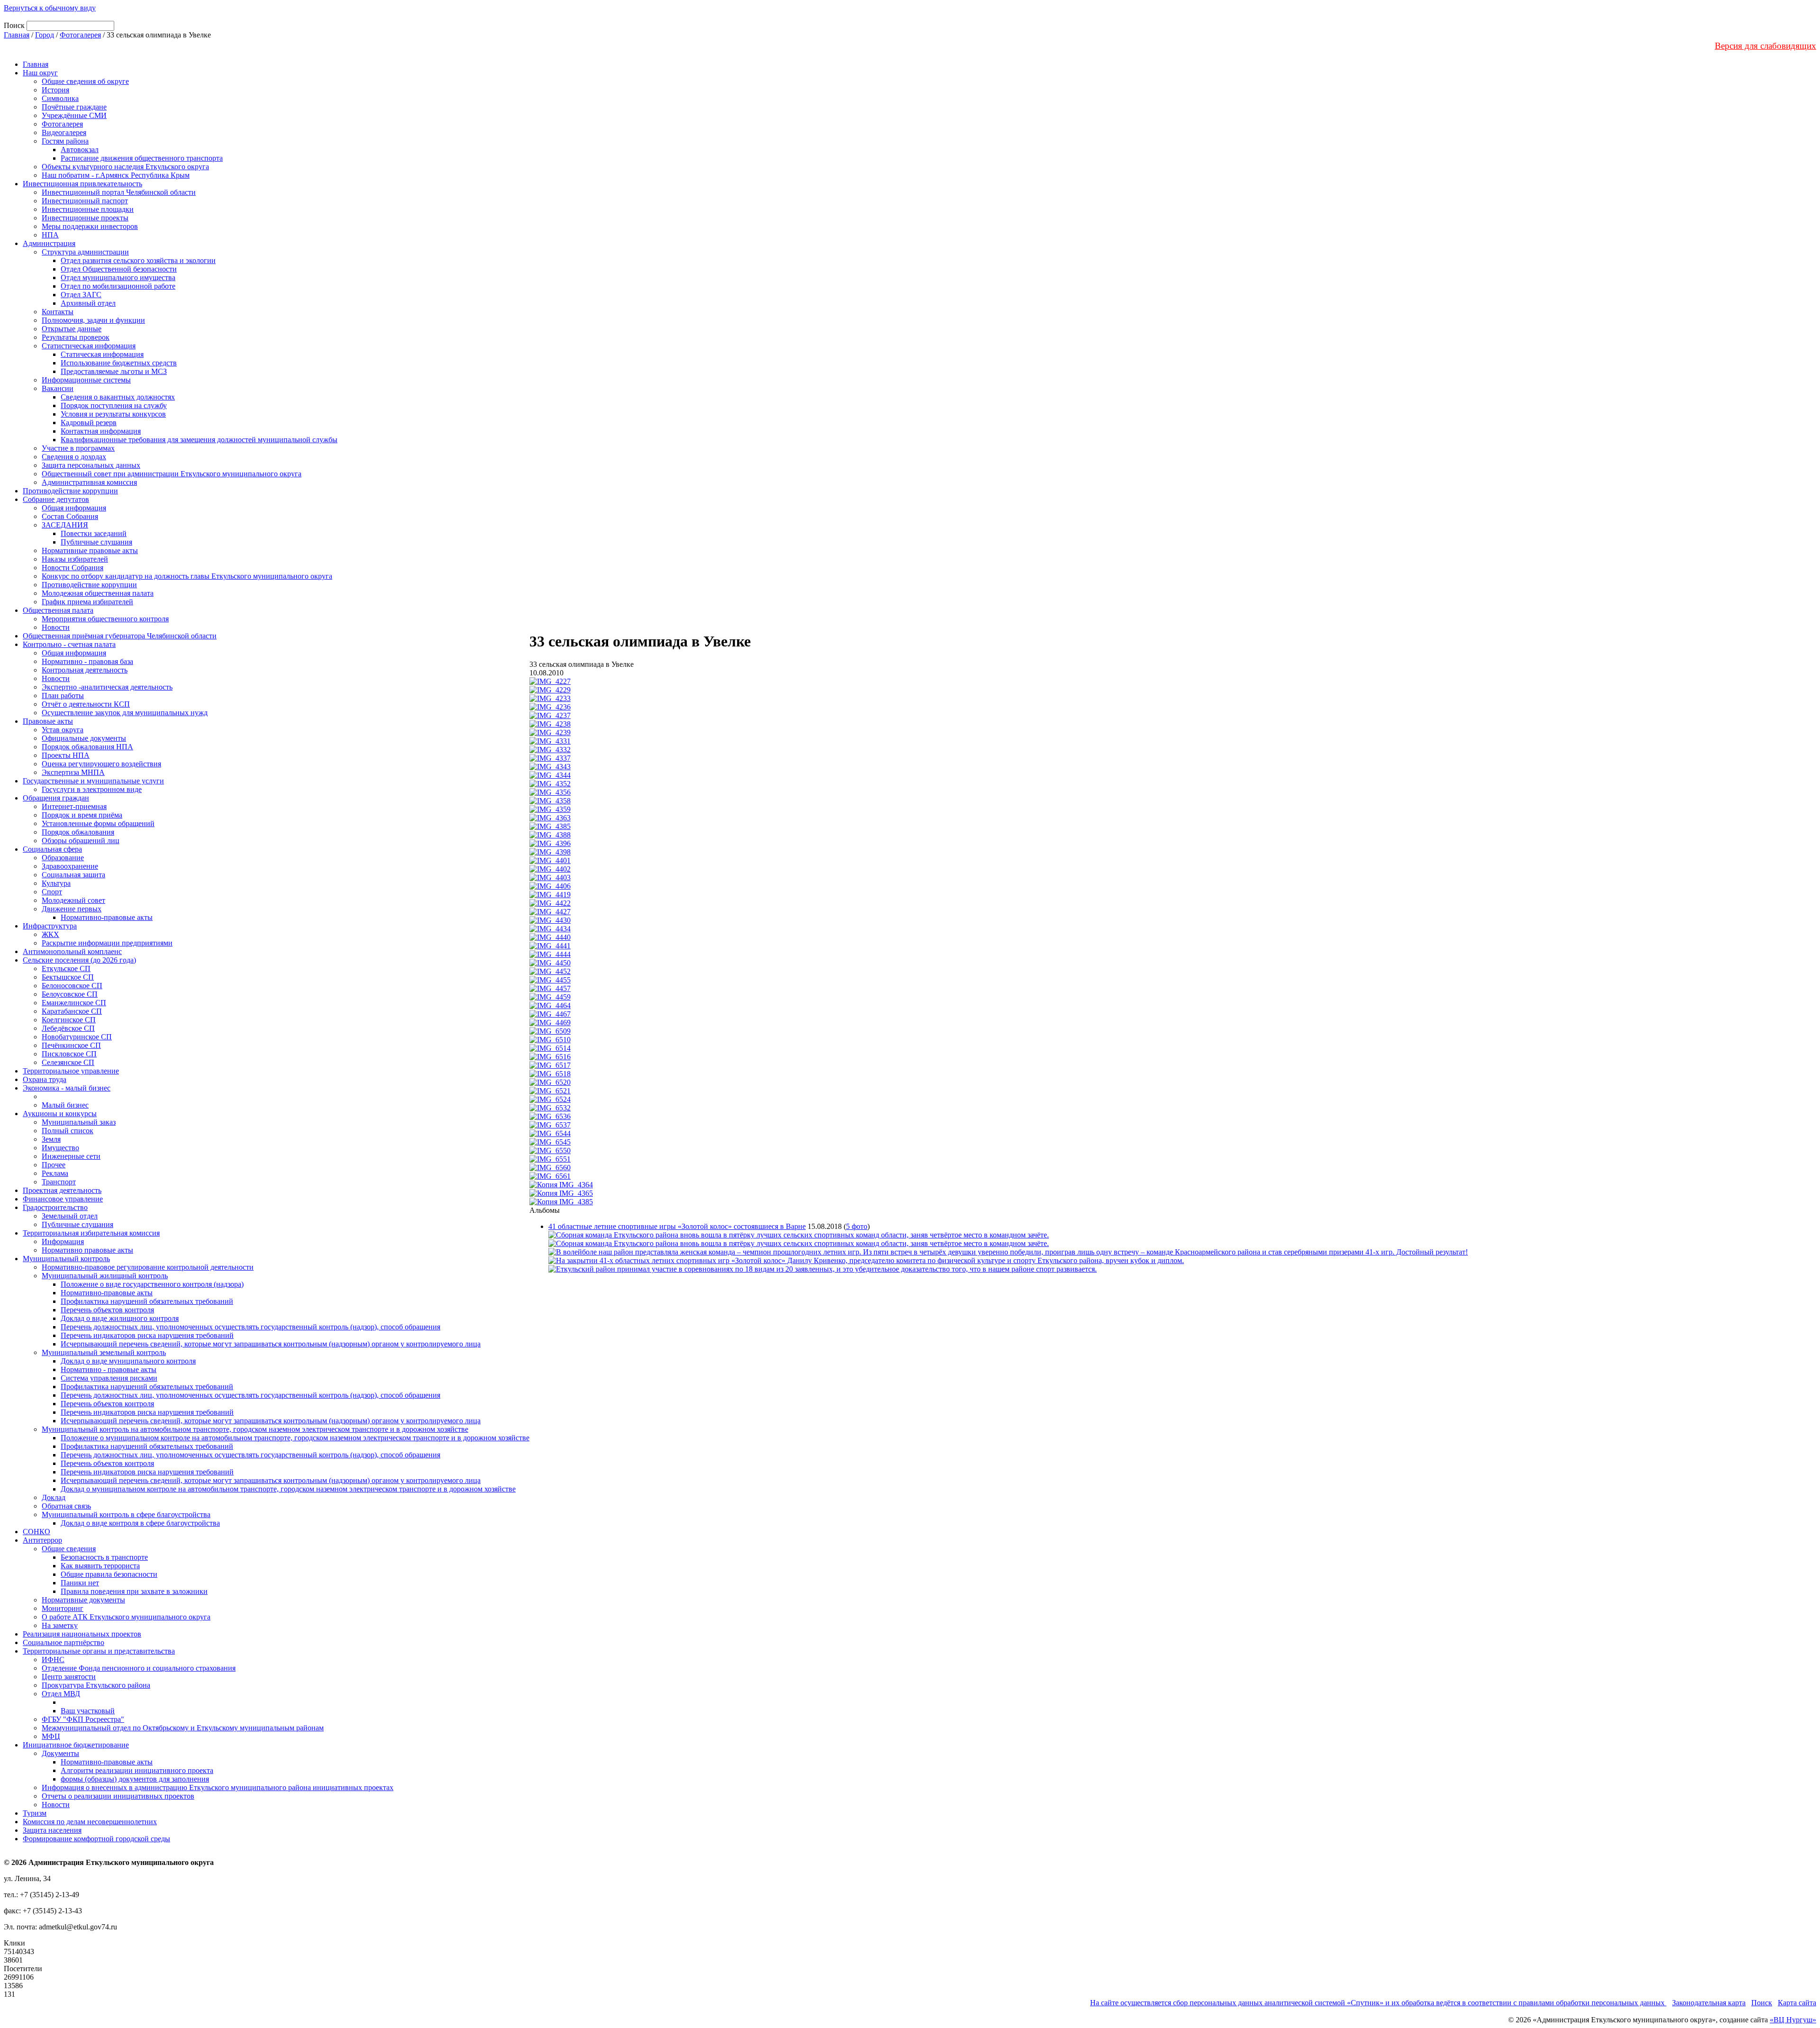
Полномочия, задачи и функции (93, 320)
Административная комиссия (89, 482)
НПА (50, 235)
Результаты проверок (76, 337)
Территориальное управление (71, 1071)
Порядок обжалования (78, 832)
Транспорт (59, 1182)
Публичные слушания (96, 542)
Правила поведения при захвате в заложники (134, 1591)
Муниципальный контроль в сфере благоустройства (126, 1514)
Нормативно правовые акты (87, 1250)
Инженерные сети (71, 1156)
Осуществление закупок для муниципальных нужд (125, 713)
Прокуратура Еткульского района (96, 1685)
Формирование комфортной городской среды (96, 1839)
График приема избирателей (87, 602)
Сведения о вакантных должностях (118, 397)
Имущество (60, 1148)
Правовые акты (48, 721)
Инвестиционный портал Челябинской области (119, 192)
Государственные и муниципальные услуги (93, 781)
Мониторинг (63, 1608)
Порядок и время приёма (82, 815)
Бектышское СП (68, 977)
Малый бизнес (65, 1105)
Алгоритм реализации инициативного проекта (137, 1770)
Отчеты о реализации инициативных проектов (118, 1796)
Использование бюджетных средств (119, 363)
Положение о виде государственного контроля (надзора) (152, 1284)
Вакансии (58, 388)
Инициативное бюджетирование (76, 1745)
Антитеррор (42, 1540)
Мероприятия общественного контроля (105, 619)
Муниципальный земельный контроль (104, 1352)
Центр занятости (69, 1677)
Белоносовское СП (72, 986)
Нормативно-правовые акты (107, 917)
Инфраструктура (50, 926)
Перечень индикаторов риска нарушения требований (147, 1335)
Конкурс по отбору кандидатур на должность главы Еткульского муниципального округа (187, 576)
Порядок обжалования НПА (87, 747)
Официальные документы (84, 738)
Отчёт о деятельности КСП (86, 704)
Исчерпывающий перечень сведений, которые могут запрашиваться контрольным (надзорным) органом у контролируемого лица (271, 1344)
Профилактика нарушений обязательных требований (147, 1301)
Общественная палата (58, 610)
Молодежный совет (73, 900)
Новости (56, 627)
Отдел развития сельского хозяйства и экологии (138, 260)
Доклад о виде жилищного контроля (120, 1318)
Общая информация (74, 508)
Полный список (68, 1131)
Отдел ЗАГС (81, 295)
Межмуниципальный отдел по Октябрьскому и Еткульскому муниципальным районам (183, 1728)
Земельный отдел (70, 1216)
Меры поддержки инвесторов (90, 226)
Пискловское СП (69, 1054)
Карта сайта (1797, 2003)
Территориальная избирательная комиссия (91, 1233)
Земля (51, 1139)
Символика (60, 98)
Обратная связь (66, 1506)
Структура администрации (85, 252)
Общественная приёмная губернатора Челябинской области (120, 636)
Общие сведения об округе (85, 81)
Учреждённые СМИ (74, 115)
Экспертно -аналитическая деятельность (107, 687)
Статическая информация (102, 354)
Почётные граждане (74, 107)
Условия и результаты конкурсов (113, 414)
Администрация (49, 243)
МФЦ (51, 1736)
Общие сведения (69, 1549)
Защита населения (52, 1830)
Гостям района (65, 141)
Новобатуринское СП (77, 1037)
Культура (56, 883)
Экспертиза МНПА (73, 772)
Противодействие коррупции (70, 491)
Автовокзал (80, 150)
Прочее (54, 1165)
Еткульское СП (66, 969)
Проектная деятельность (62, 1190)
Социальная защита (73, 875)
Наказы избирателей (75, 559)
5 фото (857, 1226)
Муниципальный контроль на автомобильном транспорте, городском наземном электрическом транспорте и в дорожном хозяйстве (255, 1429)
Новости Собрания (73, 568)
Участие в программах (78, 448)
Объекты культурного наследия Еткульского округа (125, 167)
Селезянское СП (68, 1062)
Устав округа (63, 730)
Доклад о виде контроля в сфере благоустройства (140, 1523)
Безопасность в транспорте (104, 1557)
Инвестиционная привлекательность (82, 184)
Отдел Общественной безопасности (119, 269)
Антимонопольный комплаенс (72, 951)
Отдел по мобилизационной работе (118, 286)
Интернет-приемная (74, 806)
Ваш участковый (88, 1711)
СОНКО (36, 1532)
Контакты (58, 312)
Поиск (1762, 2003)
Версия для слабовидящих (1765, 46)
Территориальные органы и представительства (99, 1651)
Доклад (54, 1497)
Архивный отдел (88, 303)
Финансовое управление (63, 1199)
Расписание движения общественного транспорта (142, 158)
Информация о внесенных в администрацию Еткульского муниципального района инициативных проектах (218, 1787)
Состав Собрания (70, 516)
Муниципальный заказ (79, 1122)
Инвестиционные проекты (85, 218)
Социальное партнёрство (64, 1642)
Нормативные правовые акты (90, 550)
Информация (63, 1241)
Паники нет (80, 1583)
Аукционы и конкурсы (60, 1114)
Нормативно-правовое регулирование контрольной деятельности (148, 1267)
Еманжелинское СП (74, 1003)
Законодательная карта (1709, 2003)
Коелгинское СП (69, 1020)
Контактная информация (101, 431)
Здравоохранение (70, 866)
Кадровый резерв (89, 423)
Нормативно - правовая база (87, 661)
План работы (63, 696)
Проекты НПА (66, 755)
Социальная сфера (52, 849)
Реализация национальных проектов (82, 1634)
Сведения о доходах (74, 457)
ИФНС (53, 1660)
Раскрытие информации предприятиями (107, 943)
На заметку (60, 1625)
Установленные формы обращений (98, 823)
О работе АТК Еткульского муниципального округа (126, 1617)
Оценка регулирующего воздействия (101, 764)
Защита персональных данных (91, 465)
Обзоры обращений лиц (81, 841)
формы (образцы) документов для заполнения (135, 1779)
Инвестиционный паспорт (85, 201)
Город (45, 35)
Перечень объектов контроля (107, 1310)
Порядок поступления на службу (114, 405)
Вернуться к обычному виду (50, 8)
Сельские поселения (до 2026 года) (79, 960)
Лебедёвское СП (68, 1028)
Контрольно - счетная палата (69, 644)
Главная (17, 35)
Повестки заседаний (94, 533)
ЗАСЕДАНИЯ (65, 525)
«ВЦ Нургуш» (1793, 2020)
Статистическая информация (89, 346)
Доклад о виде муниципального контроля (128, 1361)
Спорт (52, 892)
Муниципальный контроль (66, 1259)
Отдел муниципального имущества (118, 277)
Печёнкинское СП (71, 1045)
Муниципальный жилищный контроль (105, 1276)
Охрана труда (45, 1079)
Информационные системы (86, 380)
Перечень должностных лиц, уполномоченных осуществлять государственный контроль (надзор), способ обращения (250, 1327)
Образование (63, 858)
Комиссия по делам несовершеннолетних (90, 1822)
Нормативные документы (83, 1600)
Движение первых (72, 909)
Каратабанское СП (72, 1011)
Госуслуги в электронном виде (92, 789)
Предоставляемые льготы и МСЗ (114, 371)
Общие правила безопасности (109, 1574)
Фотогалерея (80, 35)
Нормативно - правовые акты (109, 1369)
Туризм (35, 1813)
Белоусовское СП (70, 994)
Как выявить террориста (100, 1566)
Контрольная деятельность (85, 670)
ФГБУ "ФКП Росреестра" (83, 1719)
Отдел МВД (61, 1694)
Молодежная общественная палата (98, 593)
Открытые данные (72, 329)
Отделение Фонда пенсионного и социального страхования (139, 1668)
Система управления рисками (109, 1378)
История (55, 90)
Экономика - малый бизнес (67, 1088)
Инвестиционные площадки (88, 209)
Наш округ (40, 73)
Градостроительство (55, 1207)
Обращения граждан (56, 798)
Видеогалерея (64, 132)
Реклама (55, 1173)
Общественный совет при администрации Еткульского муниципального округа (172, 474)
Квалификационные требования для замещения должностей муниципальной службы (199, 440)
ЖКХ (50, 934)
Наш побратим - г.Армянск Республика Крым (116, 175)
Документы (60, 1753)
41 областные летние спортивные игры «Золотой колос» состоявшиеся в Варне (677, 1226)
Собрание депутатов (56, 499)
